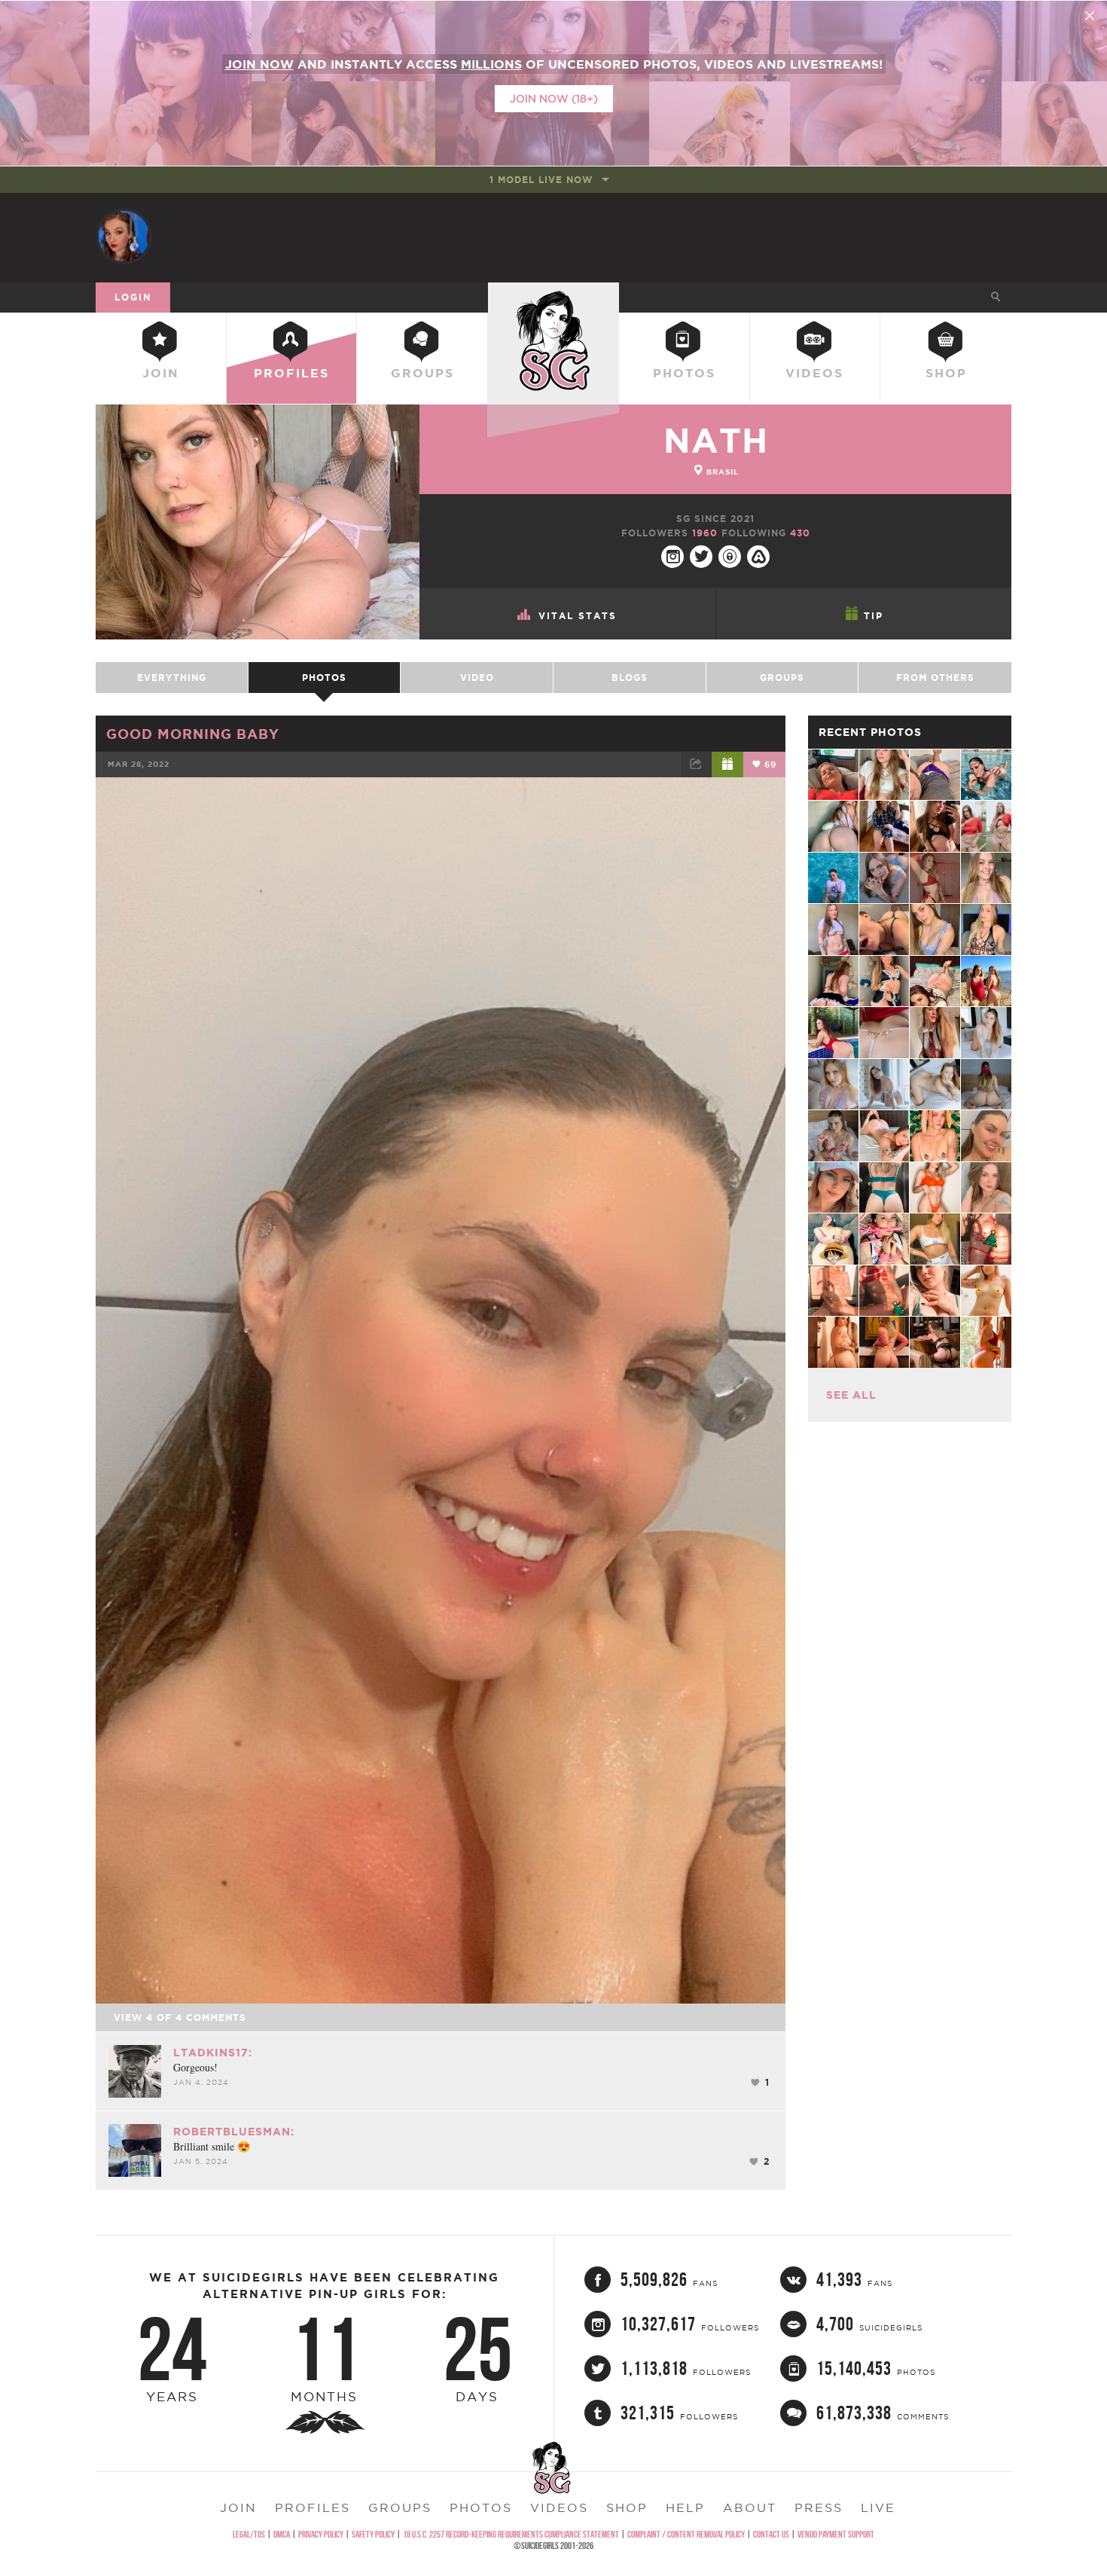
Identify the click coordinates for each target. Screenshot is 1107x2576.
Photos (684, 373)
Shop (946, 373)
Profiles (291, 373)
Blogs (630, 678)
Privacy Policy (321, 2534)
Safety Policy (373, 2534)
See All (851, 1395)
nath (716, 440)
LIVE (878, 2507)
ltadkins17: (213, 2053)
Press (819, 2507)
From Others (935, 678)
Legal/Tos (249, 2534)
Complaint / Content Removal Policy (686, 2534)
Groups (422, 373)
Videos (814, 373)
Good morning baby (193, 734)
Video (477, 678)
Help (685, 2507)
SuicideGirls (553, 297)
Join (161, 373)
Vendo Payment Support (836, 2534)
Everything (172, 678)
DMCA (282, 2534)
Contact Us (771, 2534)
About (750, 2507)
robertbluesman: (234, 2132)
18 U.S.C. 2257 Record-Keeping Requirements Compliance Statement (511, 2534)
